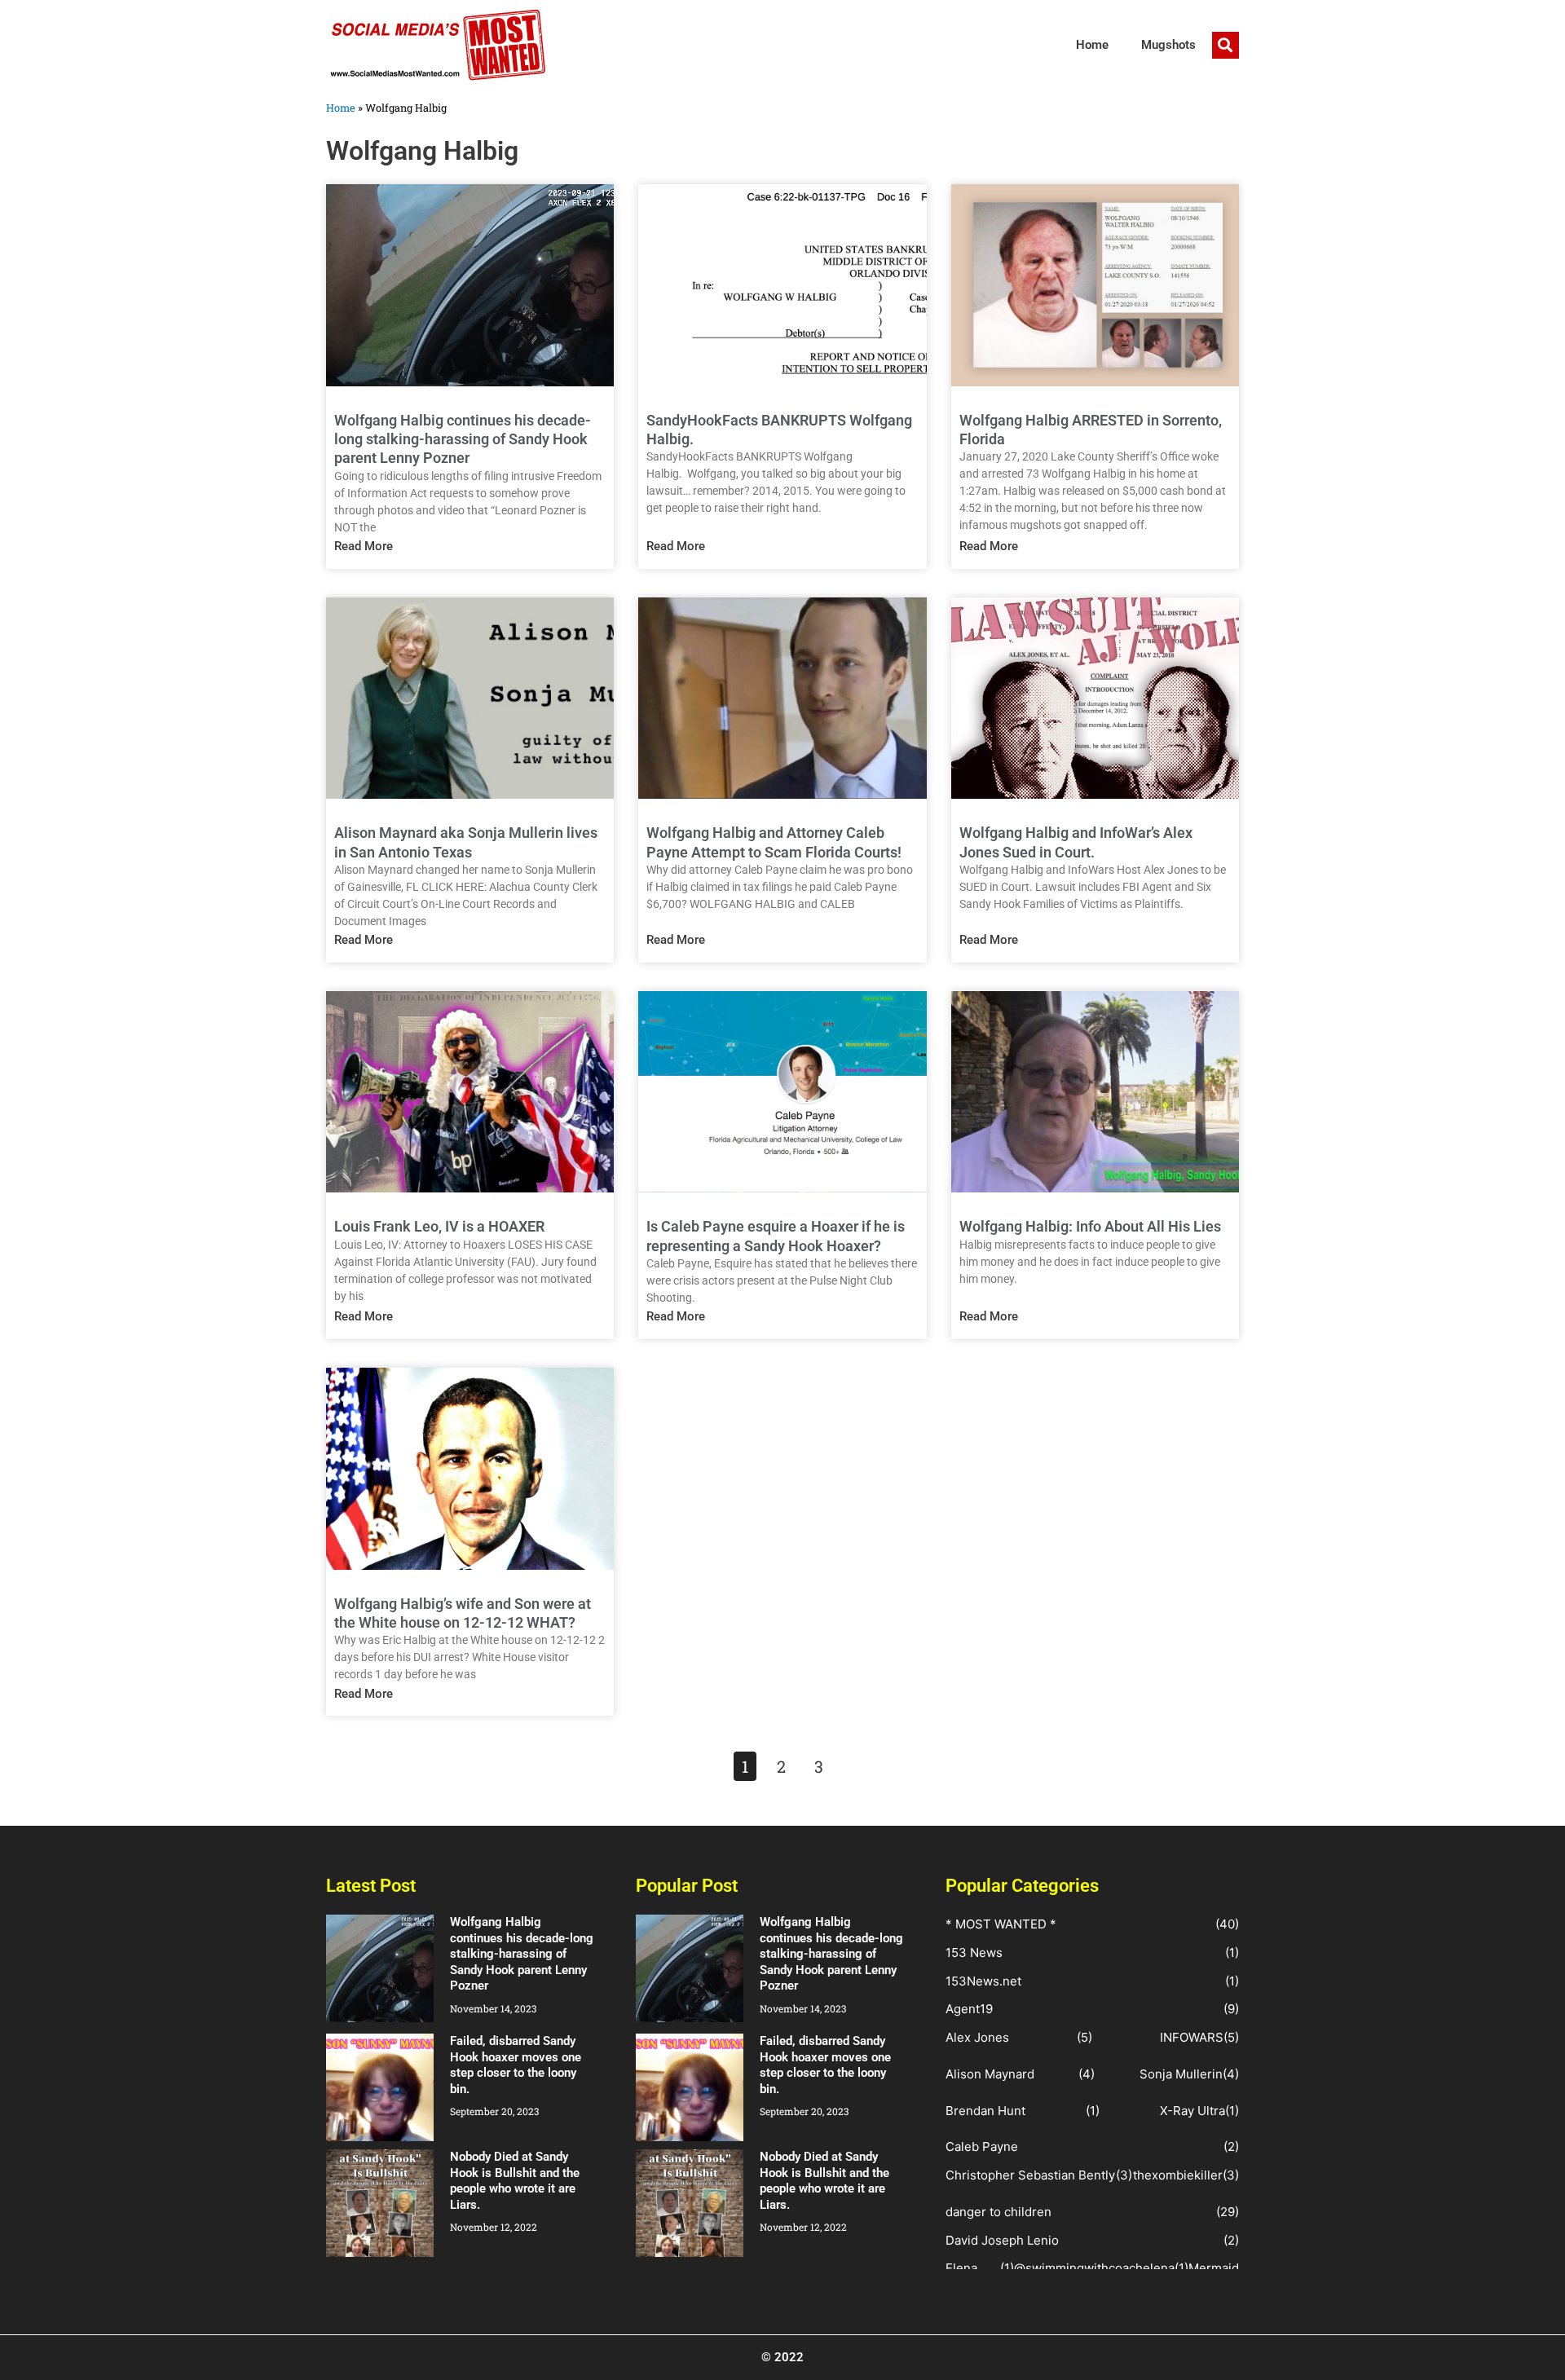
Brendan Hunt (985, 2111)
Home (1092, 45)
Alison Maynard (990, 2074)
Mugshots (1168, 45)
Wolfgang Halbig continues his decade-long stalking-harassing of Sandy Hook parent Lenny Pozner (463, 439)
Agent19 (969, 2009)
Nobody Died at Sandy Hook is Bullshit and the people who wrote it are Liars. (515, 2181)
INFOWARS (1192, 2037)
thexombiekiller (1178, 2175)
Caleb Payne (982, 2146)
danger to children (999, 2212)
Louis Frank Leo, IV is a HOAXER (439, 1226)
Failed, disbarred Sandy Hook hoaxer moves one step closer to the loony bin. (516, 2065)
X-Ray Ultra (1192, 2111)
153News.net (983, 1981)
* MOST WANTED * (1001, 1924)
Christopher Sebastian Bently (1030, 2175)
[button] (1226, 45)
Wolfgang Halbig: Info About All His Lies (1090, 1226)
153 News (974, 1952)
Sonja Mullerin (1181, 2074)
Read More (364, 546)
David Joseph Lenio (1002, 2240)
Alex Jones (977, 2037)
